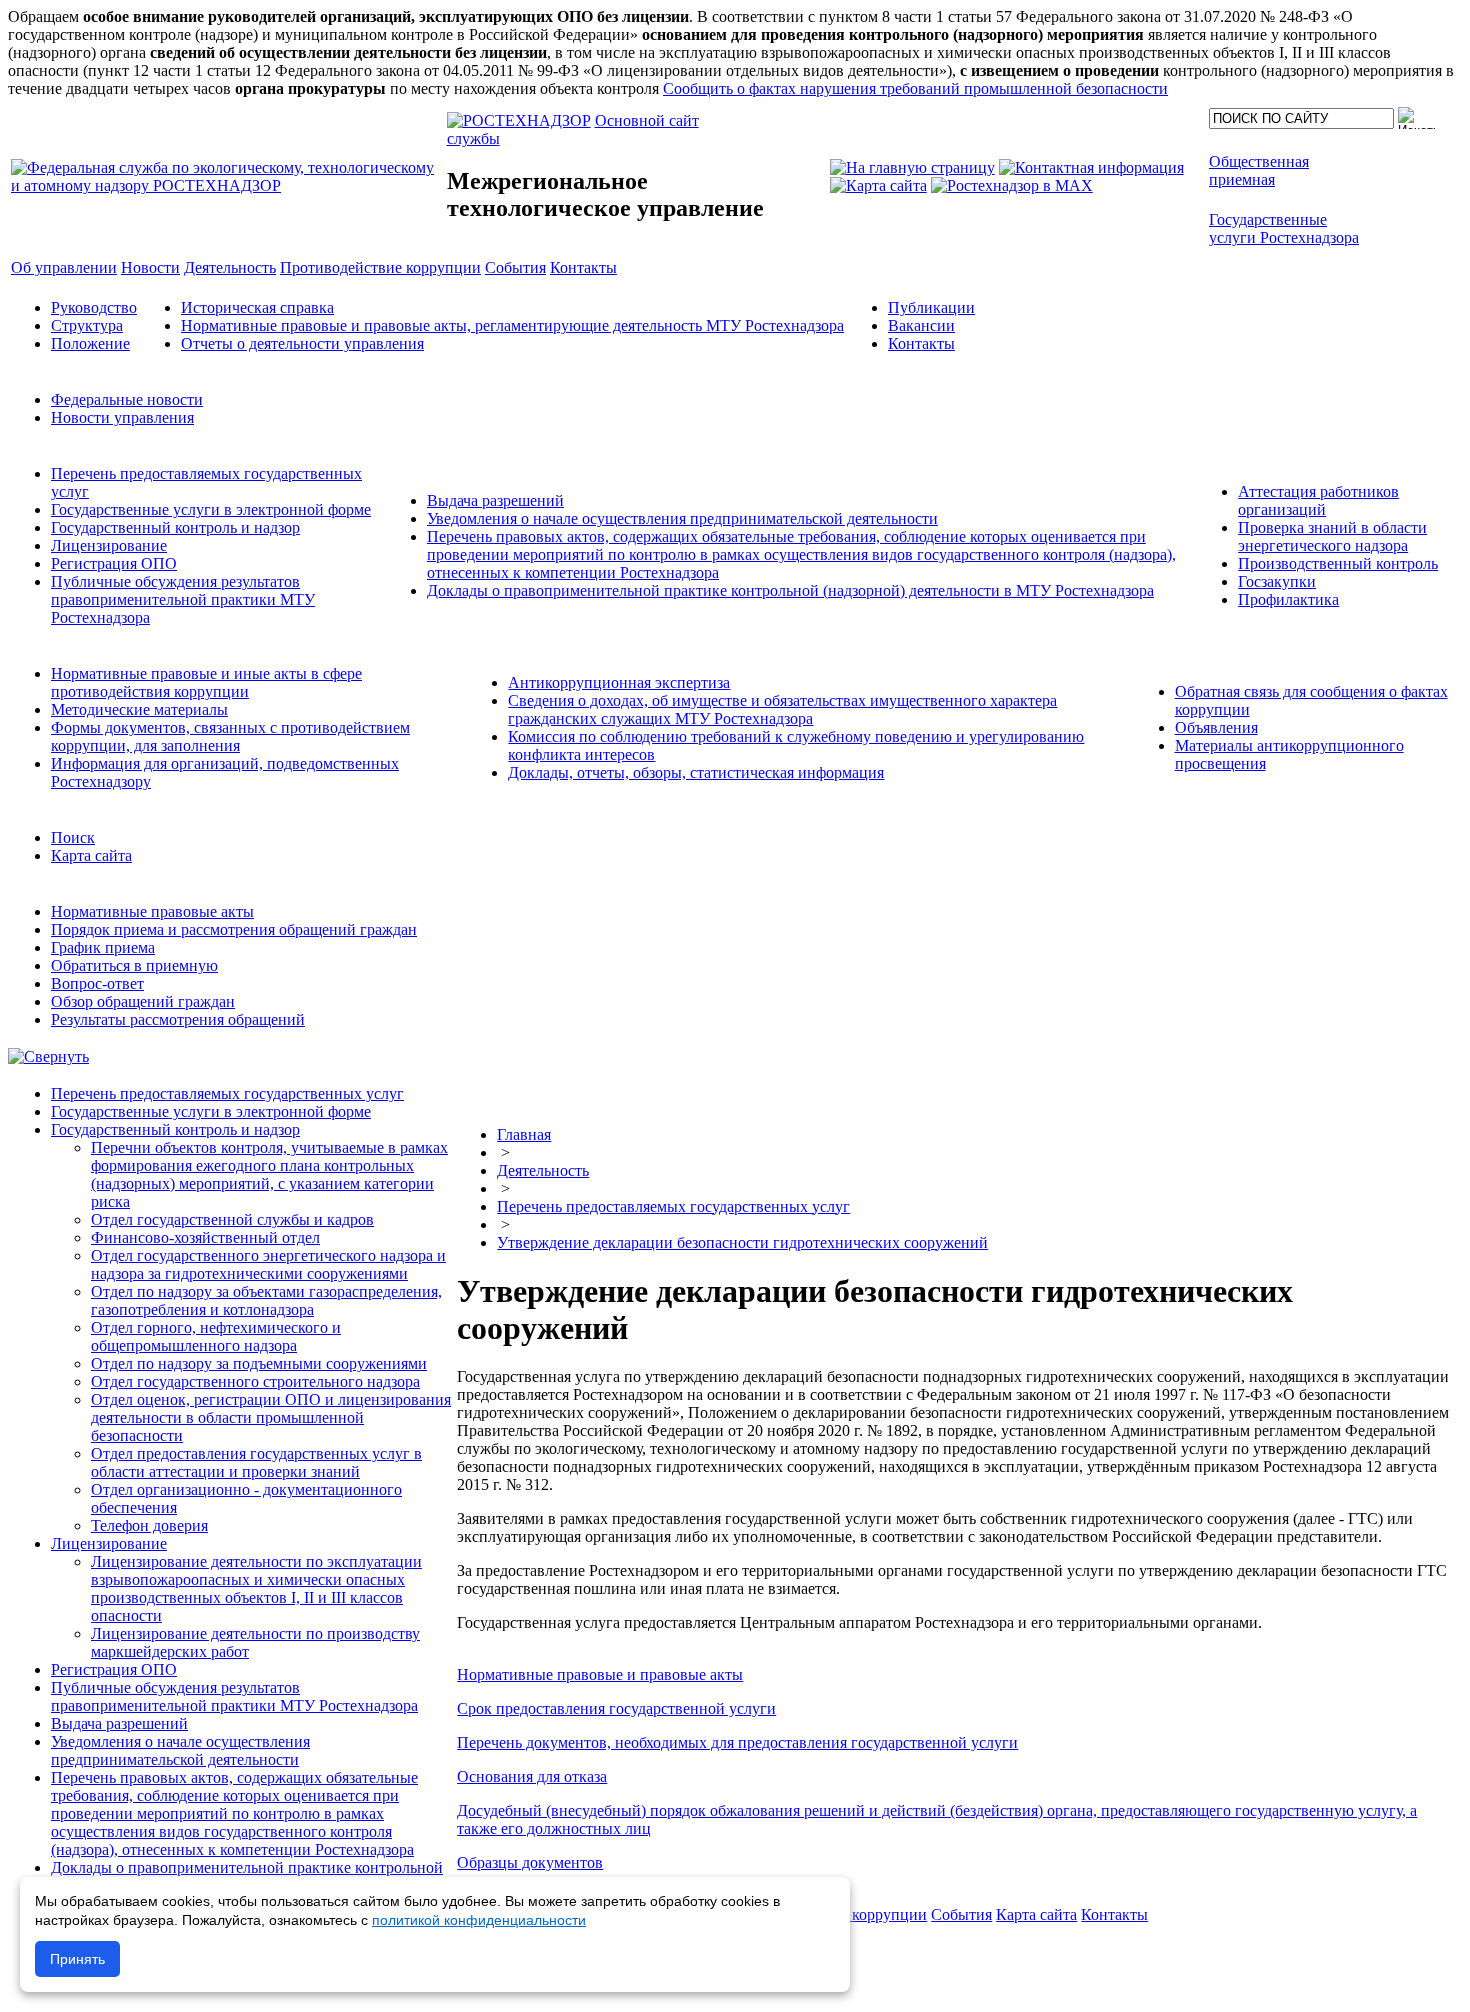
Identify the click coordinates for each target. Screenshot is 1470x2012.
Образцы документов (530, 1862)
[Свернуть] (48, 1056)
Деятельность (543, 1170)
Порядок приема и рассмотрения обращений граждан (234, 929)
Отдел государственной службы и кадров (232, 1219)
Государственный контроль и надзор (175, 527)
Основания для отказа (532, 1776)
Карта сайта (91, 855)
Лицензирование (109, 545)
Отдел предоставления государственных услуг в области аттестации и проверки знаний (256, 1462)
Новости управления (122, 417)
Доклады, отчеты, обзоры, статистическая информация (696, 772)
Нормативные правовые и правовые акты (600, 1674)
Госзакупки (1277, 581)
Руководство (94, 307)
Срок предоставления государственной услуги (616, 1708)
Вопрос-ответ (97, 983)
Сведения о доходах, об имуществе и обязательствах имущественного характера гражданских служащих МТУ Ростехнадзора (782, 709)
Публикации (931, 307)
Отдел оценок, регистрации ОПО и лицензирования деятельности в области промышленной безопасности (271, 1417)
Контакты (921, 343)
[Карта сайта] (878, 185)
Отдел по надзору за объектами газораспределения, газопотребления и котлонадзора (266, 1300)
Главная (524, 1134)
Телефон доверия (149, 1525)
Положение (90, 343)
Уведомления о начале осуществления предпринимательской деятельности (682, 518)
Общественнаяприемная (1259, 170)
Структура (87, 325)
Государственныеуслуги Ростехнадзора (1284, 228)
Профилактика (1288, 599)
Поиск (73, 837)
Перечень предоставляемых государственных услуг (227, 1093)
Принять (77, 1959)
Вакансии (921, 325)
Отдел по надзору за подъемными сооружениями (259, 1363)
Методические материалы (139, 709)
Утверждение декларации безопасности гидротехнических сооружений (742, 1242)
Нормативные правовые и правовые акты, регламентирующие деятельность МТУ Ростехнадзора (512, 325)
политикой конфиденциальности (479, 1920)
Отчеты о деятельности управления (302, 343)
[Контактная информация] (1091, 167)
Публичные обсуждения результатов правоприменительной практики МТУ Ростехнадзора (183, 599)
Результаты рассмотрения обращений (178, 1019)
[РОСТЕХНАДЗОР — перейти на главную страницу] (227, 185)
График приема (103, 947)
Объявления (1216, 727)
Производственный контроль (1338, 563)
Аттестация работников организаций (1318, 500)
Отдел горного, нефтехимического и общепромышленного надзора (216, 1336)
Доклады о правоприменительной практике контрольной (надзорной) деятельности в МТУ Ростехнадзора (790, 590)
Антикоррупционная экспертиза (619, 682)
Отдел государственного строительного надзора (255, 1381)
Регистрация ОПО (114, 563)
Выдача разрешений (495, 500)
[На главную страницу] (912, 167)
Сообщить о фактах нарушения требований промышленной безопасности (915, 88)
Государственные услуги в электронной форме (211, 509)
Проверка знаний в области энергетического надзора (1332, 536)
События (961, 1914)
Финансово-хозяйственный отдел (205, 1237)
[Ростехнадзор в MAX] (1012, 185)
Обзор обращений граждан (143, 1001)
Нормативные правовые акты (152, 911)
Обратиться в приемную (134, 965)
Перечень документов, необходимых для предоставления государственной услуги (737, 1742)
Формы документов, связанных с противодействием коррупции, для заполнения (230, 736)
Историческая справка (257, 307)
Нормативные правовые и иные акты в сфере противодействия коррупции (206, 682)
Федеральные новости (127, 399)
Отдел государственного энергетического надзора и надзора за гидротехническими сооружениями (268, 1264)
